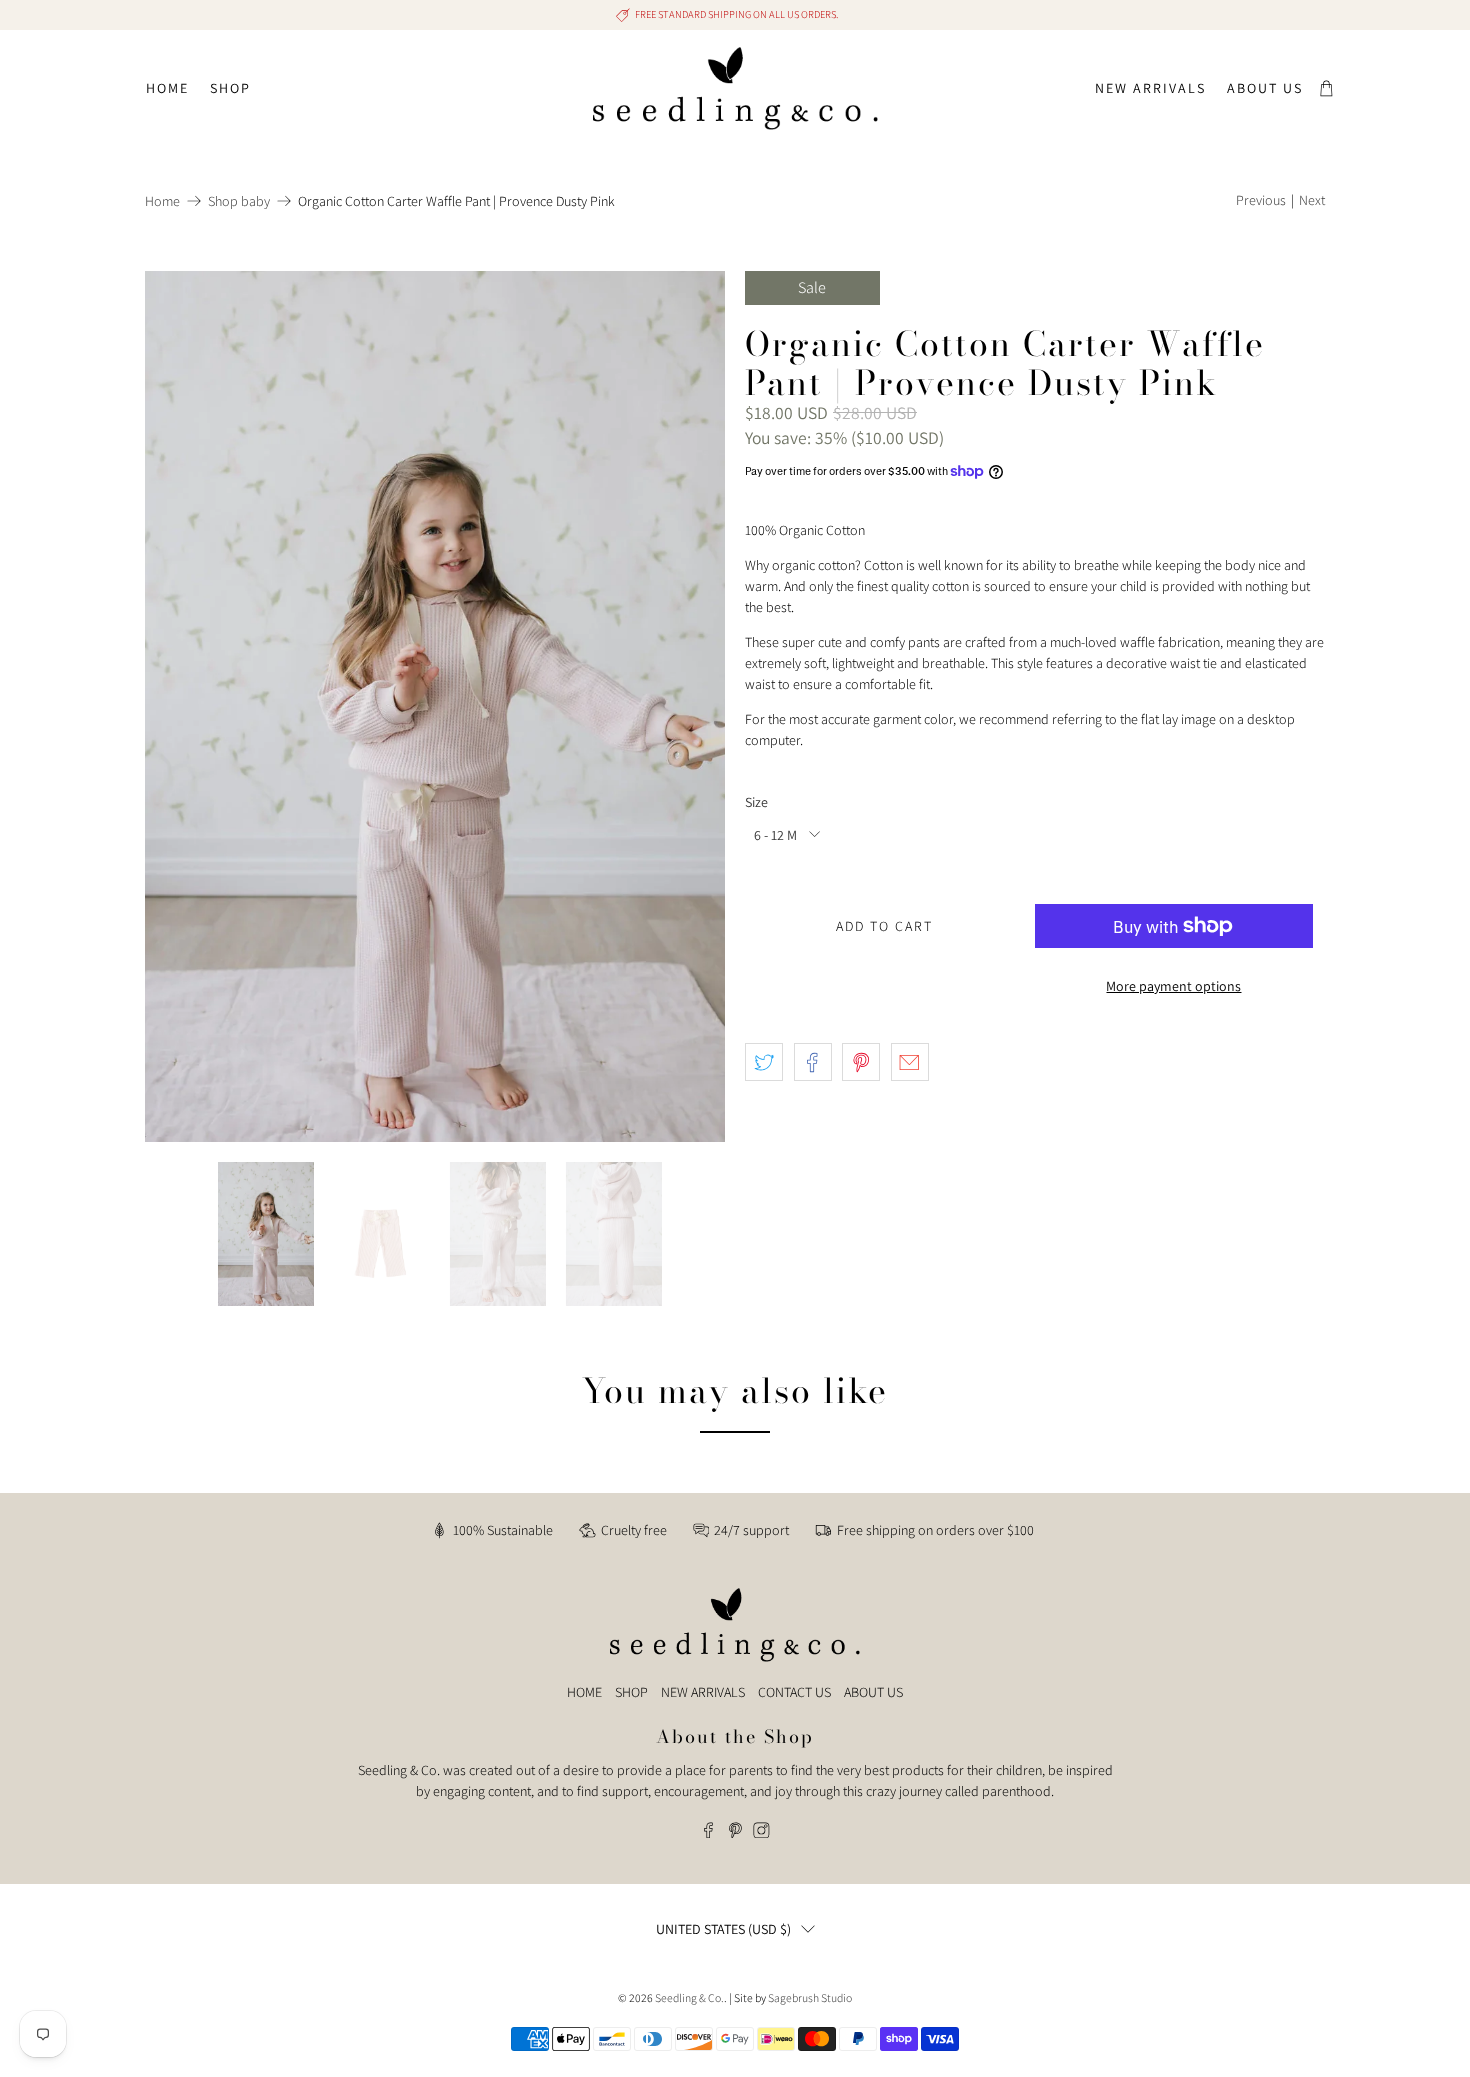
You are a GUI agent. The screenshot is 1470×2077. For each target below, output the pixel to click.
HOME (584, 1692)
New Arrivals (1150, 88)
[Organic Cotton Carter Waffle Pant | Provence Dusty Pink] (435, 706)
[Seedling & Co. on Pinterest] (735, 1833)
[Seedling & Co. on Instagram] (761, 1833)
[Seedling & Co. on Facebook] (708, 1833)
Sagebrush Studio (810, 1997)
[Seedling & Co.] (735, 89)
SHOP (631, 1692)
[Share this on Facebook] (813, 1062)
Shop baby (239, 201)
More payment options (1173, 986)
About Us (1265, 88)
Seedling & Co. (689, 1997)
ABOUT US (873, 1692)
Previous (1261, 200)
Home (167, 88)
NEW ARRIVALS (703, 1692)
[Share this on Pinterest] (861, 1062)
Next (1312, 200)
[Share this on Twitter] (764, 1062)
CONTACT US (794, 1692)
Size (756, 802)
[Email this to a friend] (910, 1062)
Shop (230, 88)
